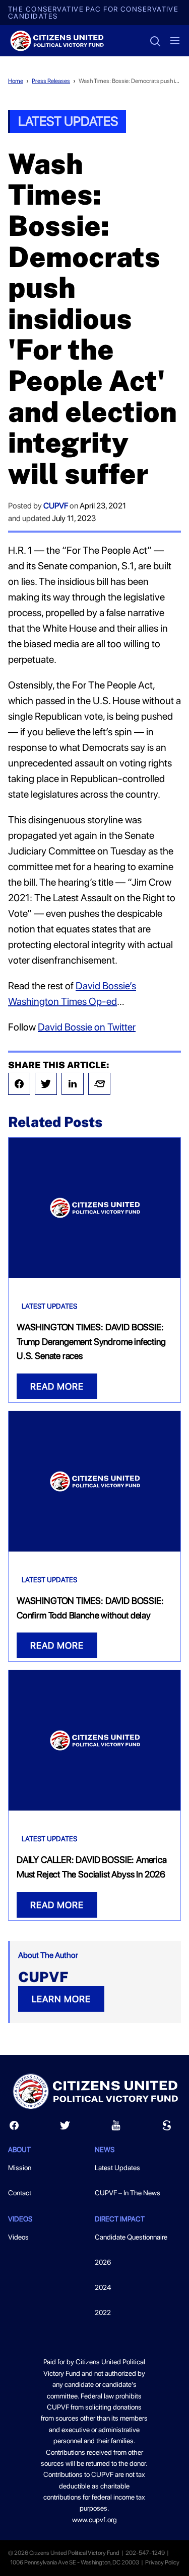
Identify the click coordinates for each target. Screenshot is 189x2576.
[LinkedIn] (73, 1084)
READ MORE (57, 1386)
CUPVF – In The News (128, 2193)
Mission (20, 2168)
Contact (20, 2193)
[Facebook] (19, 1084)
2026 (103, 2262)
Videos (18, 2237)
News (105, 2150)
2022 (103, 2312)
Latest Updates (68, 121)
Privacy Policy (162, 2562)
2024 (103, 2287)
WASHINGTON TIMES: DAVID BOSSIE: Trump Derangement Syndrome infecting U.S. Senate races (91, 1342)
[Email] (99, 1084)
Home (16, 81)
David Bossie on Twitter (87, 1027)
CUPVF (56, 506)
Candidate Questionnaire (131, 2237)
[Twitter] (46, 1084)
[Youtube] (116, 2128)
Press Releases (51, 81)
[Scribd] (167, 2128)
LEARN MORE (61, 1999)
